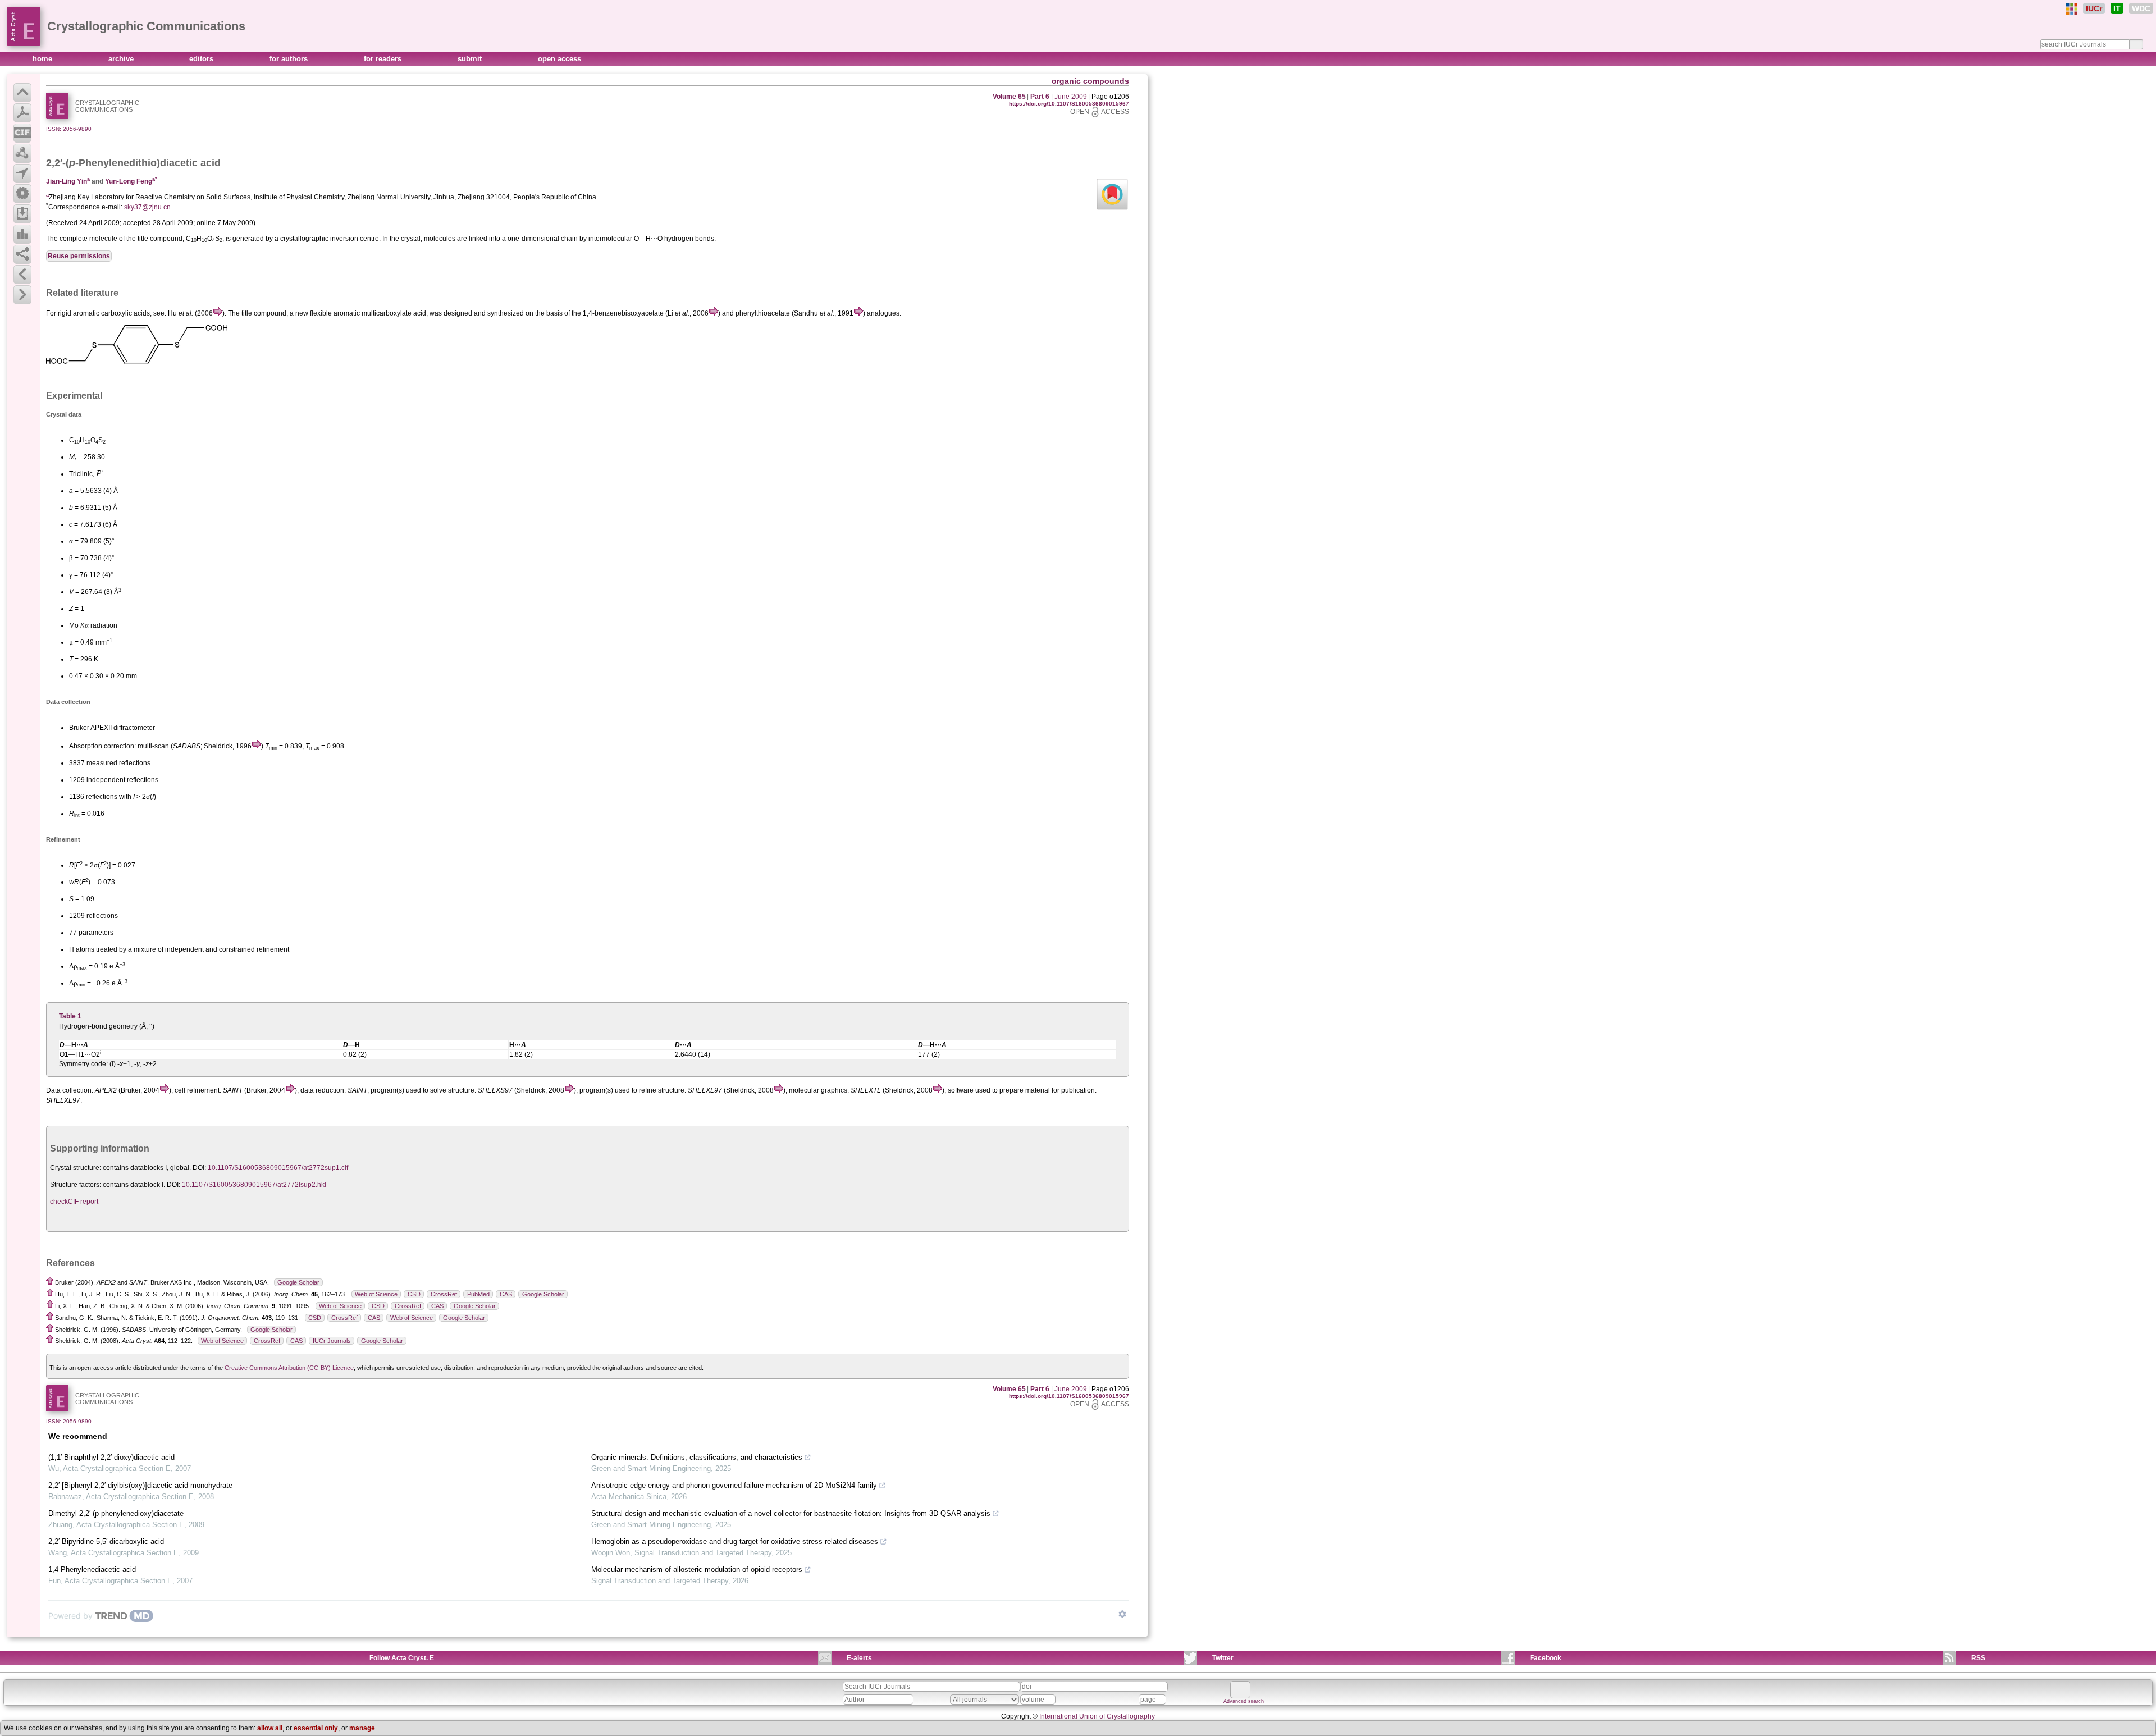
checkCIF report (74, 1202)
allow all (270, 1728)
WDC (2141, 8)
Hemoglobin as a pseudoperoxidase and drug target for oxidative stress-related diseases (735, 1541)
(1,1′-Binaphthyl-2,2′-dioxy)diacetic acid (111, 1457)
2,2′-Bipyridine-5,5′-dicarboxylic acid (106, 1541)
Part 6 (1040, 97)
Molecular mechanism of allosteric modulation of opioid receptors (697, 1570)
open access (559, 59)
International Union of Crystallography (1097, 1716)
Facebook (1546, 1658)
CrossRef (444, 1294)
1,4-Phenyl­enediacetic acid (92, 1570)
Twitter (1223, 1658)
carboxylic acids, (126, 313)
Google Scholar (298, 1282)
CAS (506, 1294)
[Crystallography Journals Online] (2072, 9)
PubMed (478, 1294)
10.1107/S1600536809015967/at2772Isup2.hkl (254, 1185)
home (44, 59)
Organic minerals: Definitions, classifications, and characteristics (697, 1457)
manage (362, 1728)
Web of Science (376, 1294)
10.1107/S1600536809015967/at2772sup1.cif (278, 1168)
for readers (384, 59)
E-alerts (859, 1658)
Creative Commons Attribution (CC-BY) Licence (289, 1368)
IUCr (2094, 8)
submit (471, 59)
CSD (414, 1294)
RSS (1978, 1658)
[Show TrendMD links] (1122, 1614)
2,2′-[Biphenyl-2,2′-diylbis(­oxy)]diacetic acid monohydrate (140, 1485)
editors (202, 59)
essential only (316, 1728)
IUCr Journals (332, 1341)
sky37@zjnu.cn (147, 207)
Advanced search (1244, 1701)
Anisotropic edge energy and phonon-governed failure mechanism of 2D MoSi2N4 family (734, 1485)
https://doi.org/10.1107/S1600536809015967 (1069, 104)
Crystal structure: (76, 1168)
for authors (290, 59)
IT (2117, 8)
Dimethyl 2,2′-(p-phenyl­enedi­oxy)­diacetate (116, 1513)
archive (122, 59)
